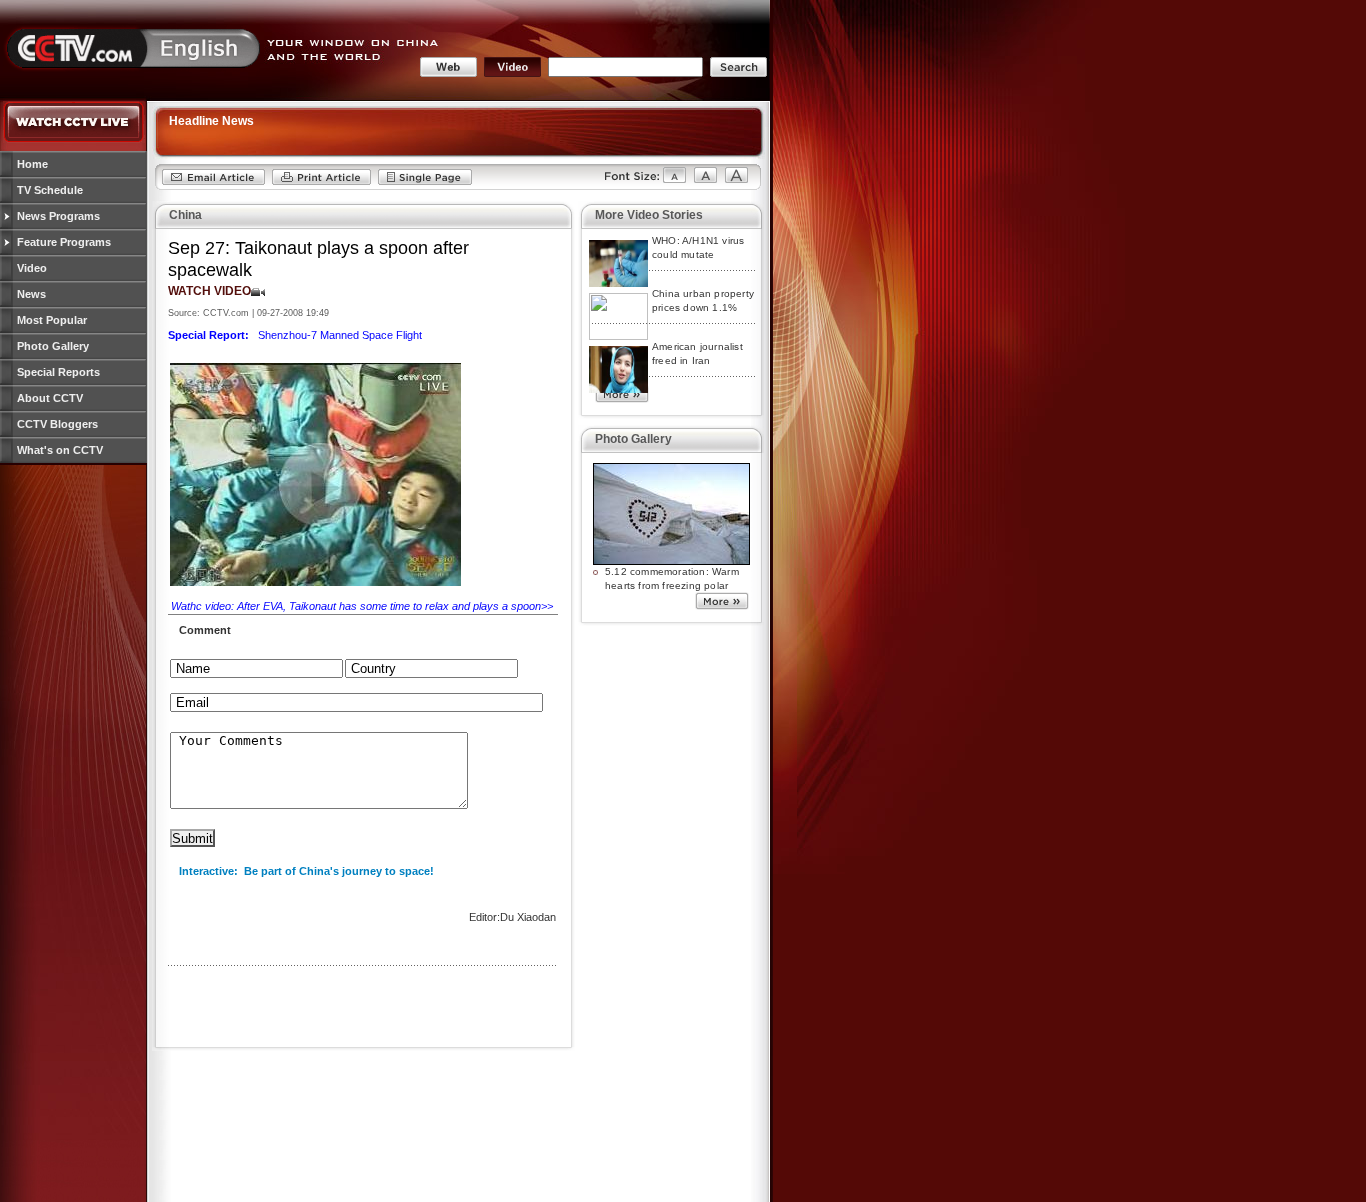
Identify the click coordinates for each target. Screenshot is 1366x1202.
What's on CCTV (60, 450)
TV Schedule (50, 190)
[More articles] (622, 398)
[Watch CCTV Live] (74, 139)
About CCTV (50, 398)
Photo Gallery (53, 346)
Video (32, 268)
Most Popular (52, 320)
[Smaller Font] (636, 182)
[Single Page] (425, 182)
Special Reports (58, 372)
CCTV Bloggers (57, 424)
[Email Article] (213, 182)
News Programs (58, 216)
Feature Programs (64, 242)
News (31, 294)
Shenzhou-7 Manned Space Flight (295, 335)
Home (32, 164)
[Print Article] (321, 182)
